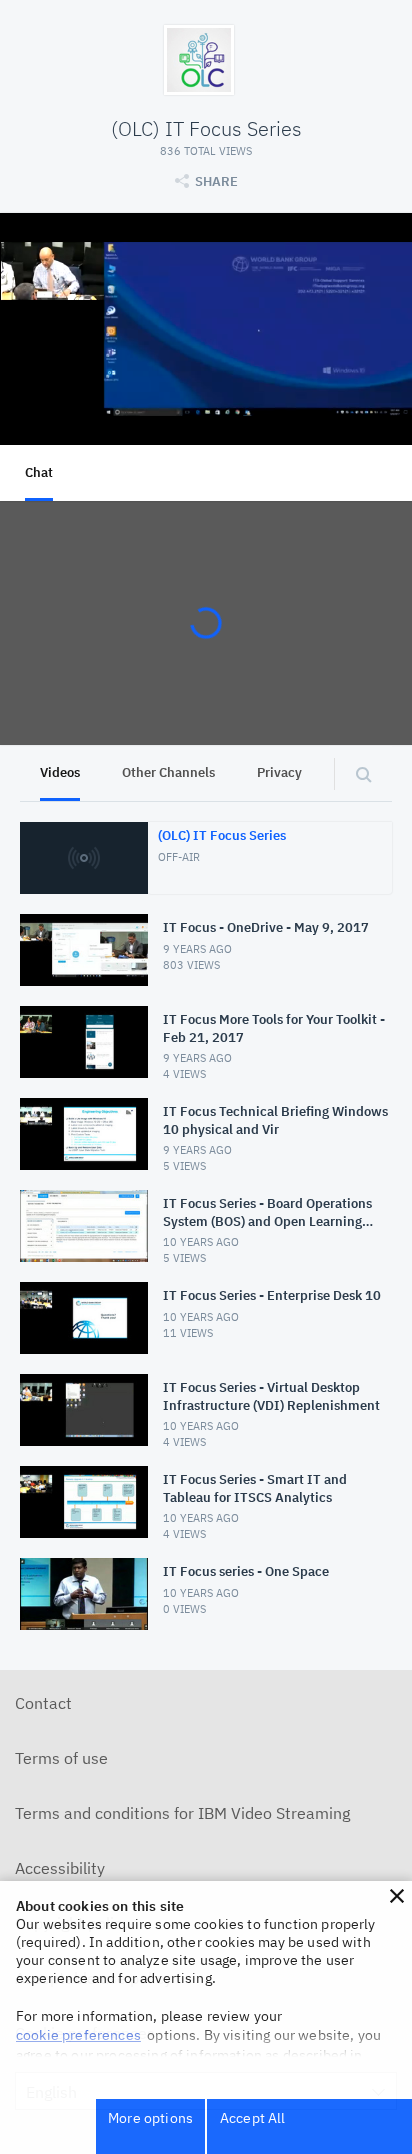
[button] (397, 1896)
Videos (60, 772)
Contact (43, 1703)
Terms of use (61, 1758)
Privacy (279, 772)
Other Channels (168, 772)
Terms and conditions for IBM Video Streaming (182, 1813)
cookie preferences (78, 2035)
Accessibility (60, 1868)
